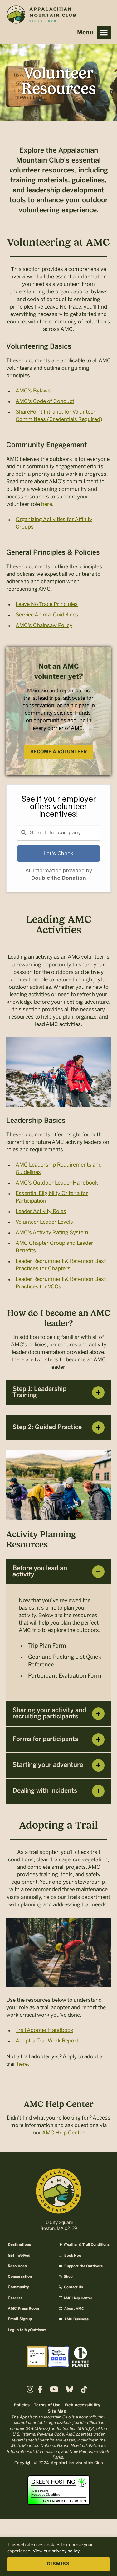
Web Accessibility (82, 2405)
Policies (22, 2405)
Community (18, 2287)
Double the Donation (59, 878)
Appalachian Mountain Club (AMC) (41, 16)
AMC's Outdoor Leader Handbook (57, 1183)
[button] (58, 1392)
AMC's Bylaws (33, 391)
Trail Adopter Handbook (44, 2030)
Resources (17, 2266)
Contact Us (73, 2287)
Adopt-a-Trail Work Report (47, 2041)
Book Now (73, 2256)
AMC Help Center (63, 2133)
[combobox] (58, 833)
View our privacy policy (56, 2551)
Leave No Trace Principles (47, 604)
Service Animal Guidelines (47, 615)
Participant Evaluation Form (65, 1676)
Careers (15, 2298)
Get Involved (19, 2255)
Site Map (57, 2411)
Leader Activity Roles (41, 1211)
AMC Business (76, 2319)
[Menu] (104, 33)
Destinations (19, 2245)
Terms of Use (47, 2405)
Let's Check (58, 853)
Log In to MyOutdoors (27, 2330)
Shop (68, 2277)
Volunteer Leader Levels (44, 1222)
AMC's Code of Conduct (45, 401)
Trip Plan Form (47, 1646)
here (47, 504)
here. (23, 2064)
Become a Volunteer (59, 752)
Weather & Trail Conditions (86, 2245)
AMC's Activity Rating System (52, 1232)
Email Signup (20, 2319)
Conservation (20, 2277)
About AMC (74, 2309)
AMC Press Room (23, 2309)
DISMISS (58, 2564)
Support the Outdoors (83, 2266)
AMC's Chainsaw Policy (44, 625)
